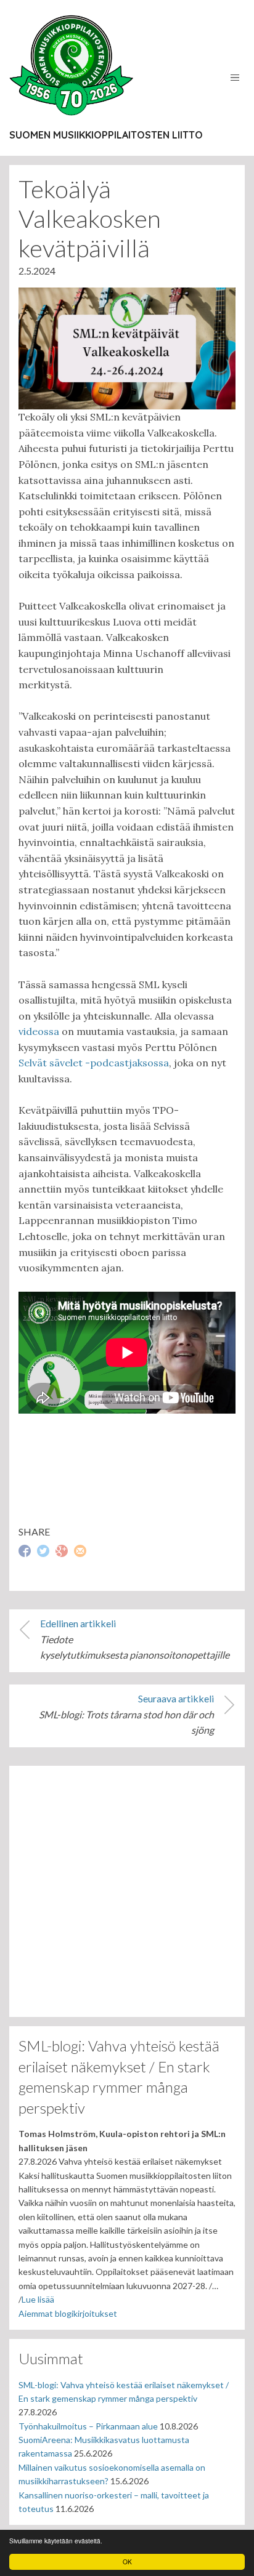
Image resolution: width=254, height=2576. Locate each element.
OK (127, 2562)
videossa (39, 1031)
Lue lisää (38, 2299)
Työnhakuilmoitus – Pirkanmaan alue (88, 2426)
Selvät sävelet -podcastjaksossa (94, 1063)
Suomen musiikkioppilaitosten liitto (106, 135)
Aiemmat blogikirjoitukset (68, 2313)
